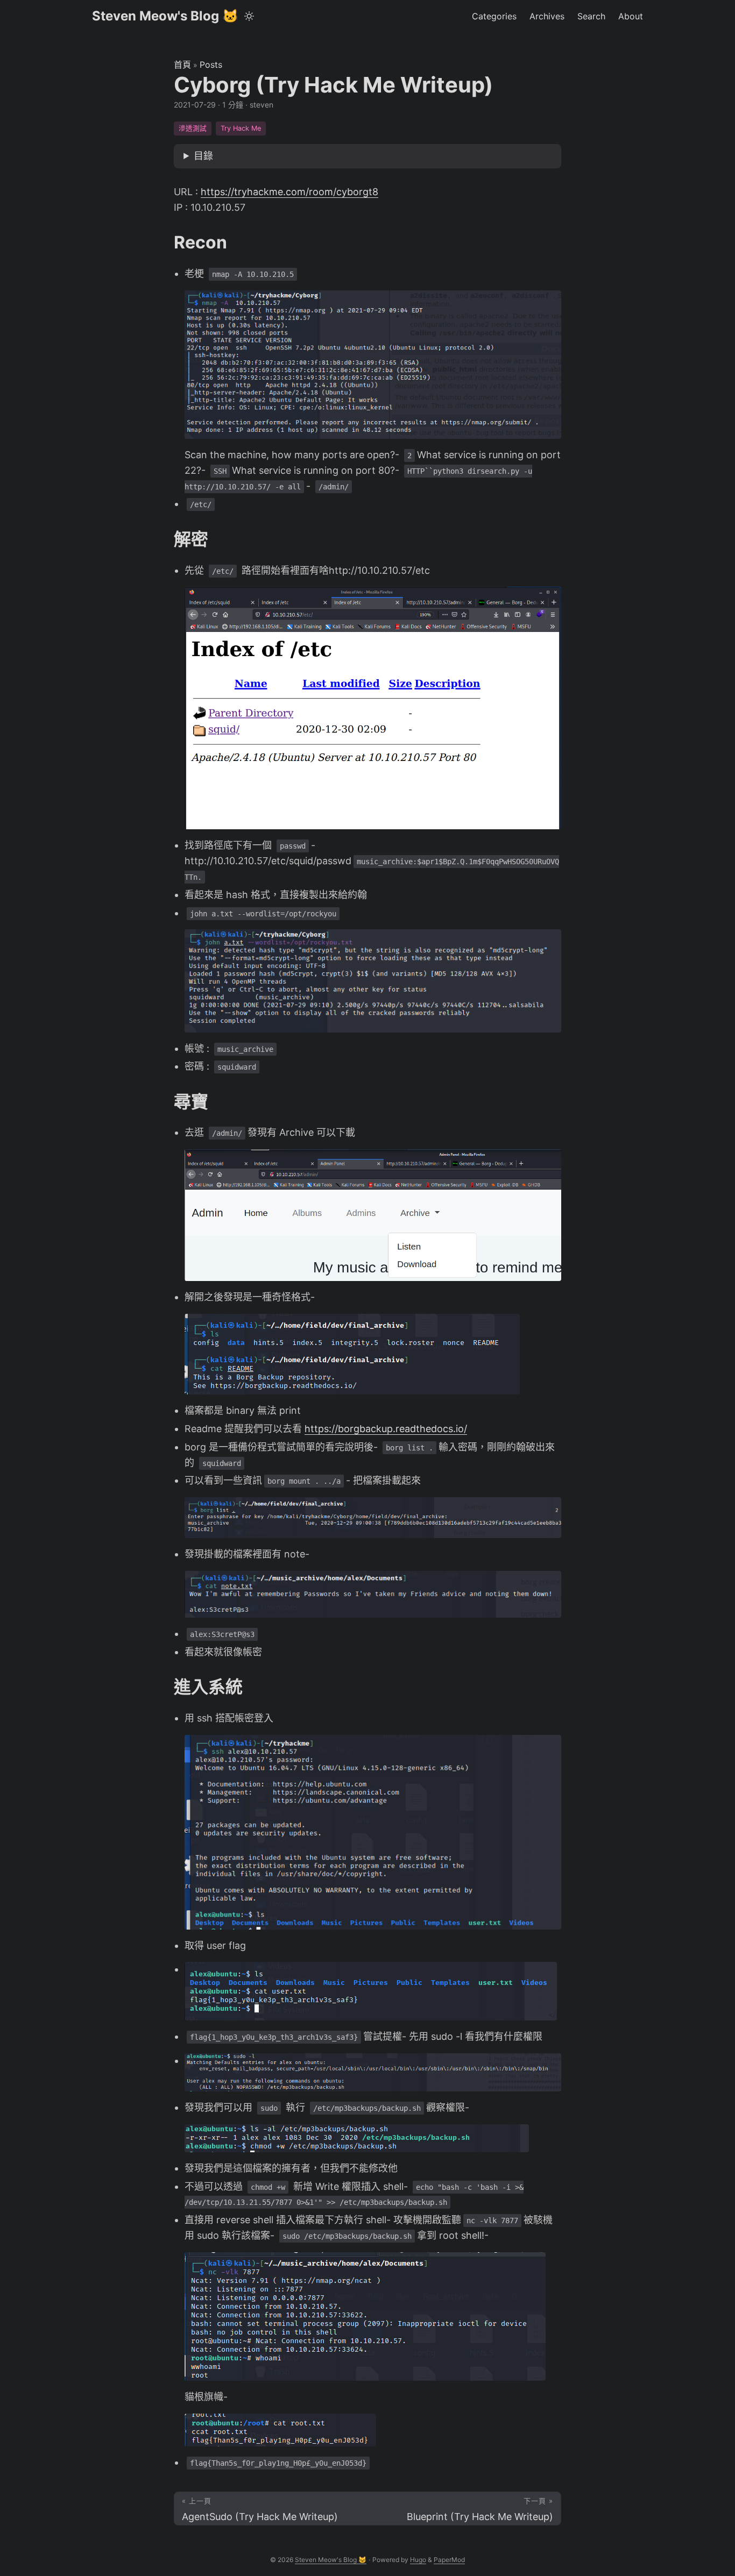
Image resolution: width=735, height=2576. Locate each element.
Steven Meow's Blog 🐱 (165, 16)
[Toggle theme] (249, 16)
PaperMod (449, 2560)
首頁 (182, 65)
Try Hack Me (241, 128)
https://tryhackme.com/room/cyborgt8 (289, 192)
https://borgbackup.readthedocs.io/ (386, 1429)
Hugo (418, 2560)
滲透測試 (193, 128)
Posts (211, 65)
